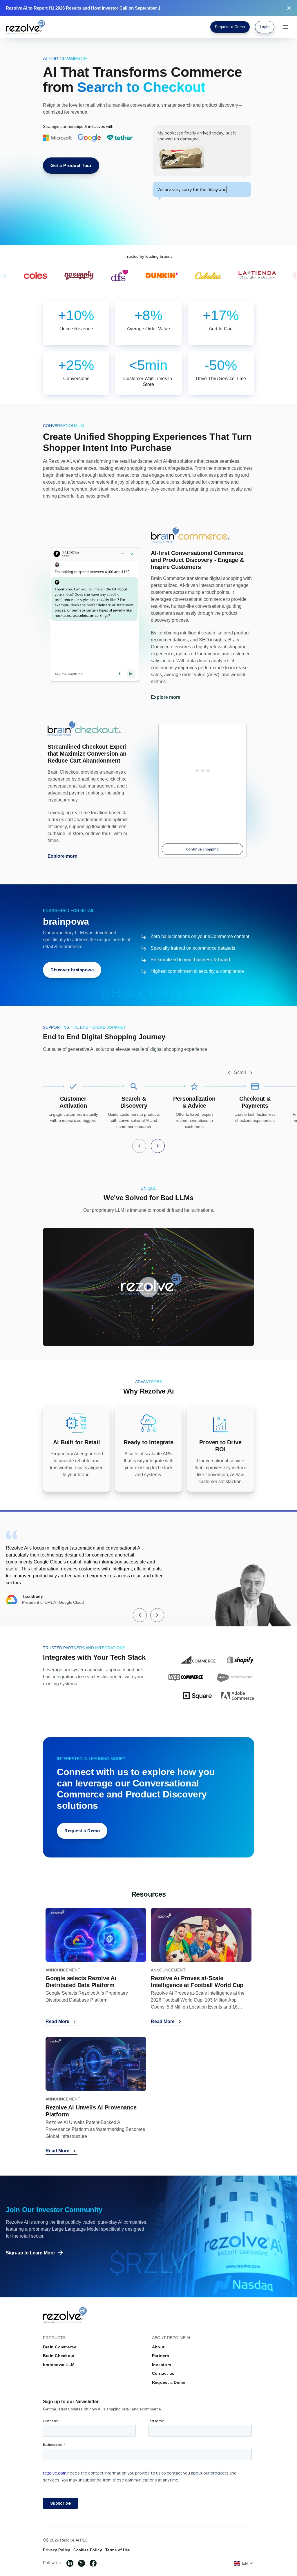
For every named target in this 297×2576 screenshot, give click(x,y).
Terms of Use (118, 2550)
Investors (162, 2365)
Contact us (163, 2373)
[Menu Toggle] (285, 27)
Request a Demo (169, 2382)
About (158, 2347)
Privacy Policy (56, 2550)
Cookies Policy (87, 2550)
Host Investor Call (109, 8)
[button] (229, 1073)
